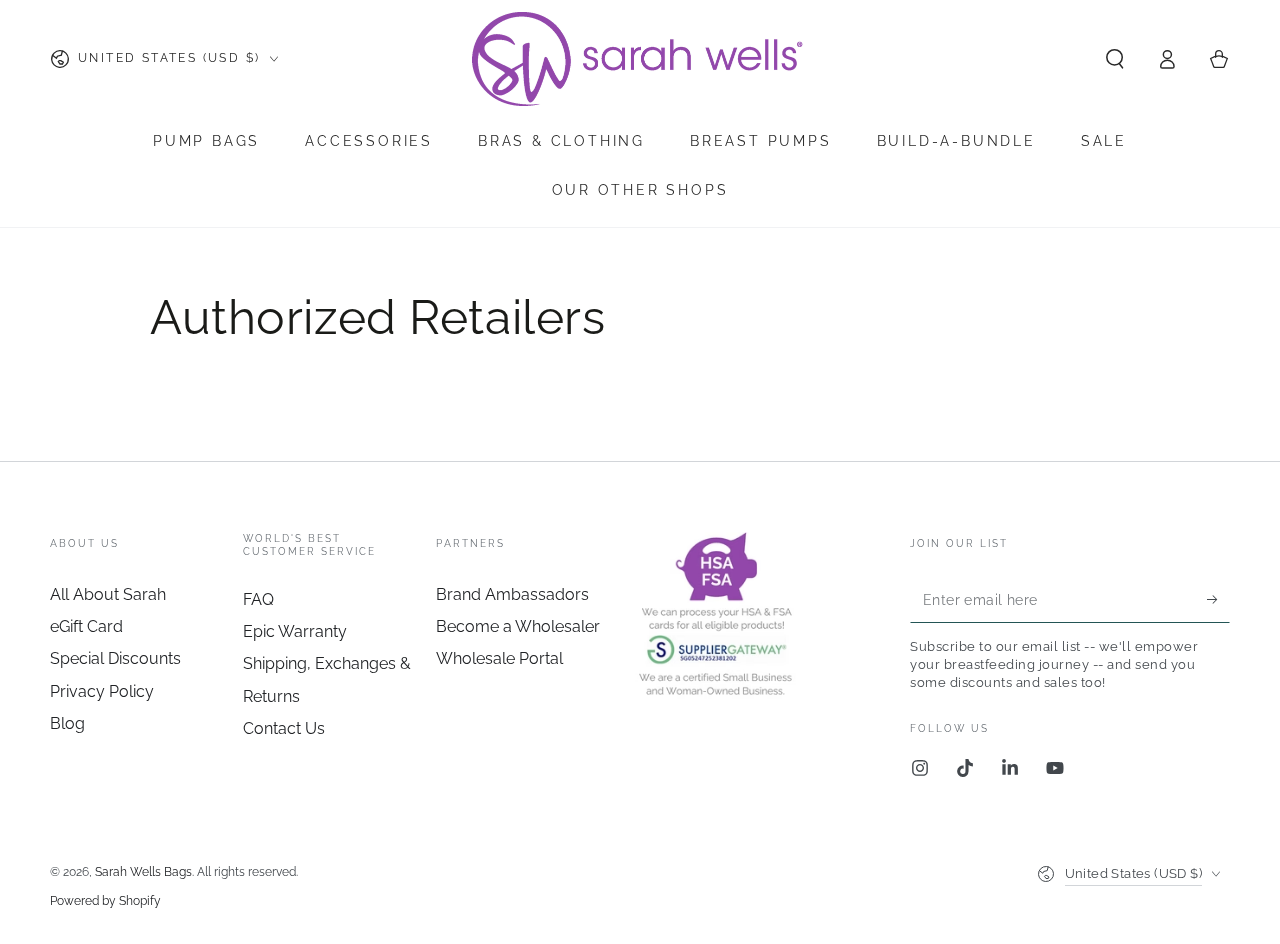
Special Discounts (115, 658)
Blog (67, 723)
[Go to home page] (640, 59)
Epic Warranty (295, 631)
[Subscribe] (1218, 600)
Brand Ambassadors (512, 594)
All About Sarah (108, 594)
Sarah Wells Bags (143, 872)
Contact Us (284, 728)
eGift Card (86, 626)
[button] (1115, 59)
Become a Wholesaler (518, 626)
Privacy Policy (102, 691)
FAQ (258, 599)
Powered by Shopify (105, 901)
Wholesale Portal (499, 658)
